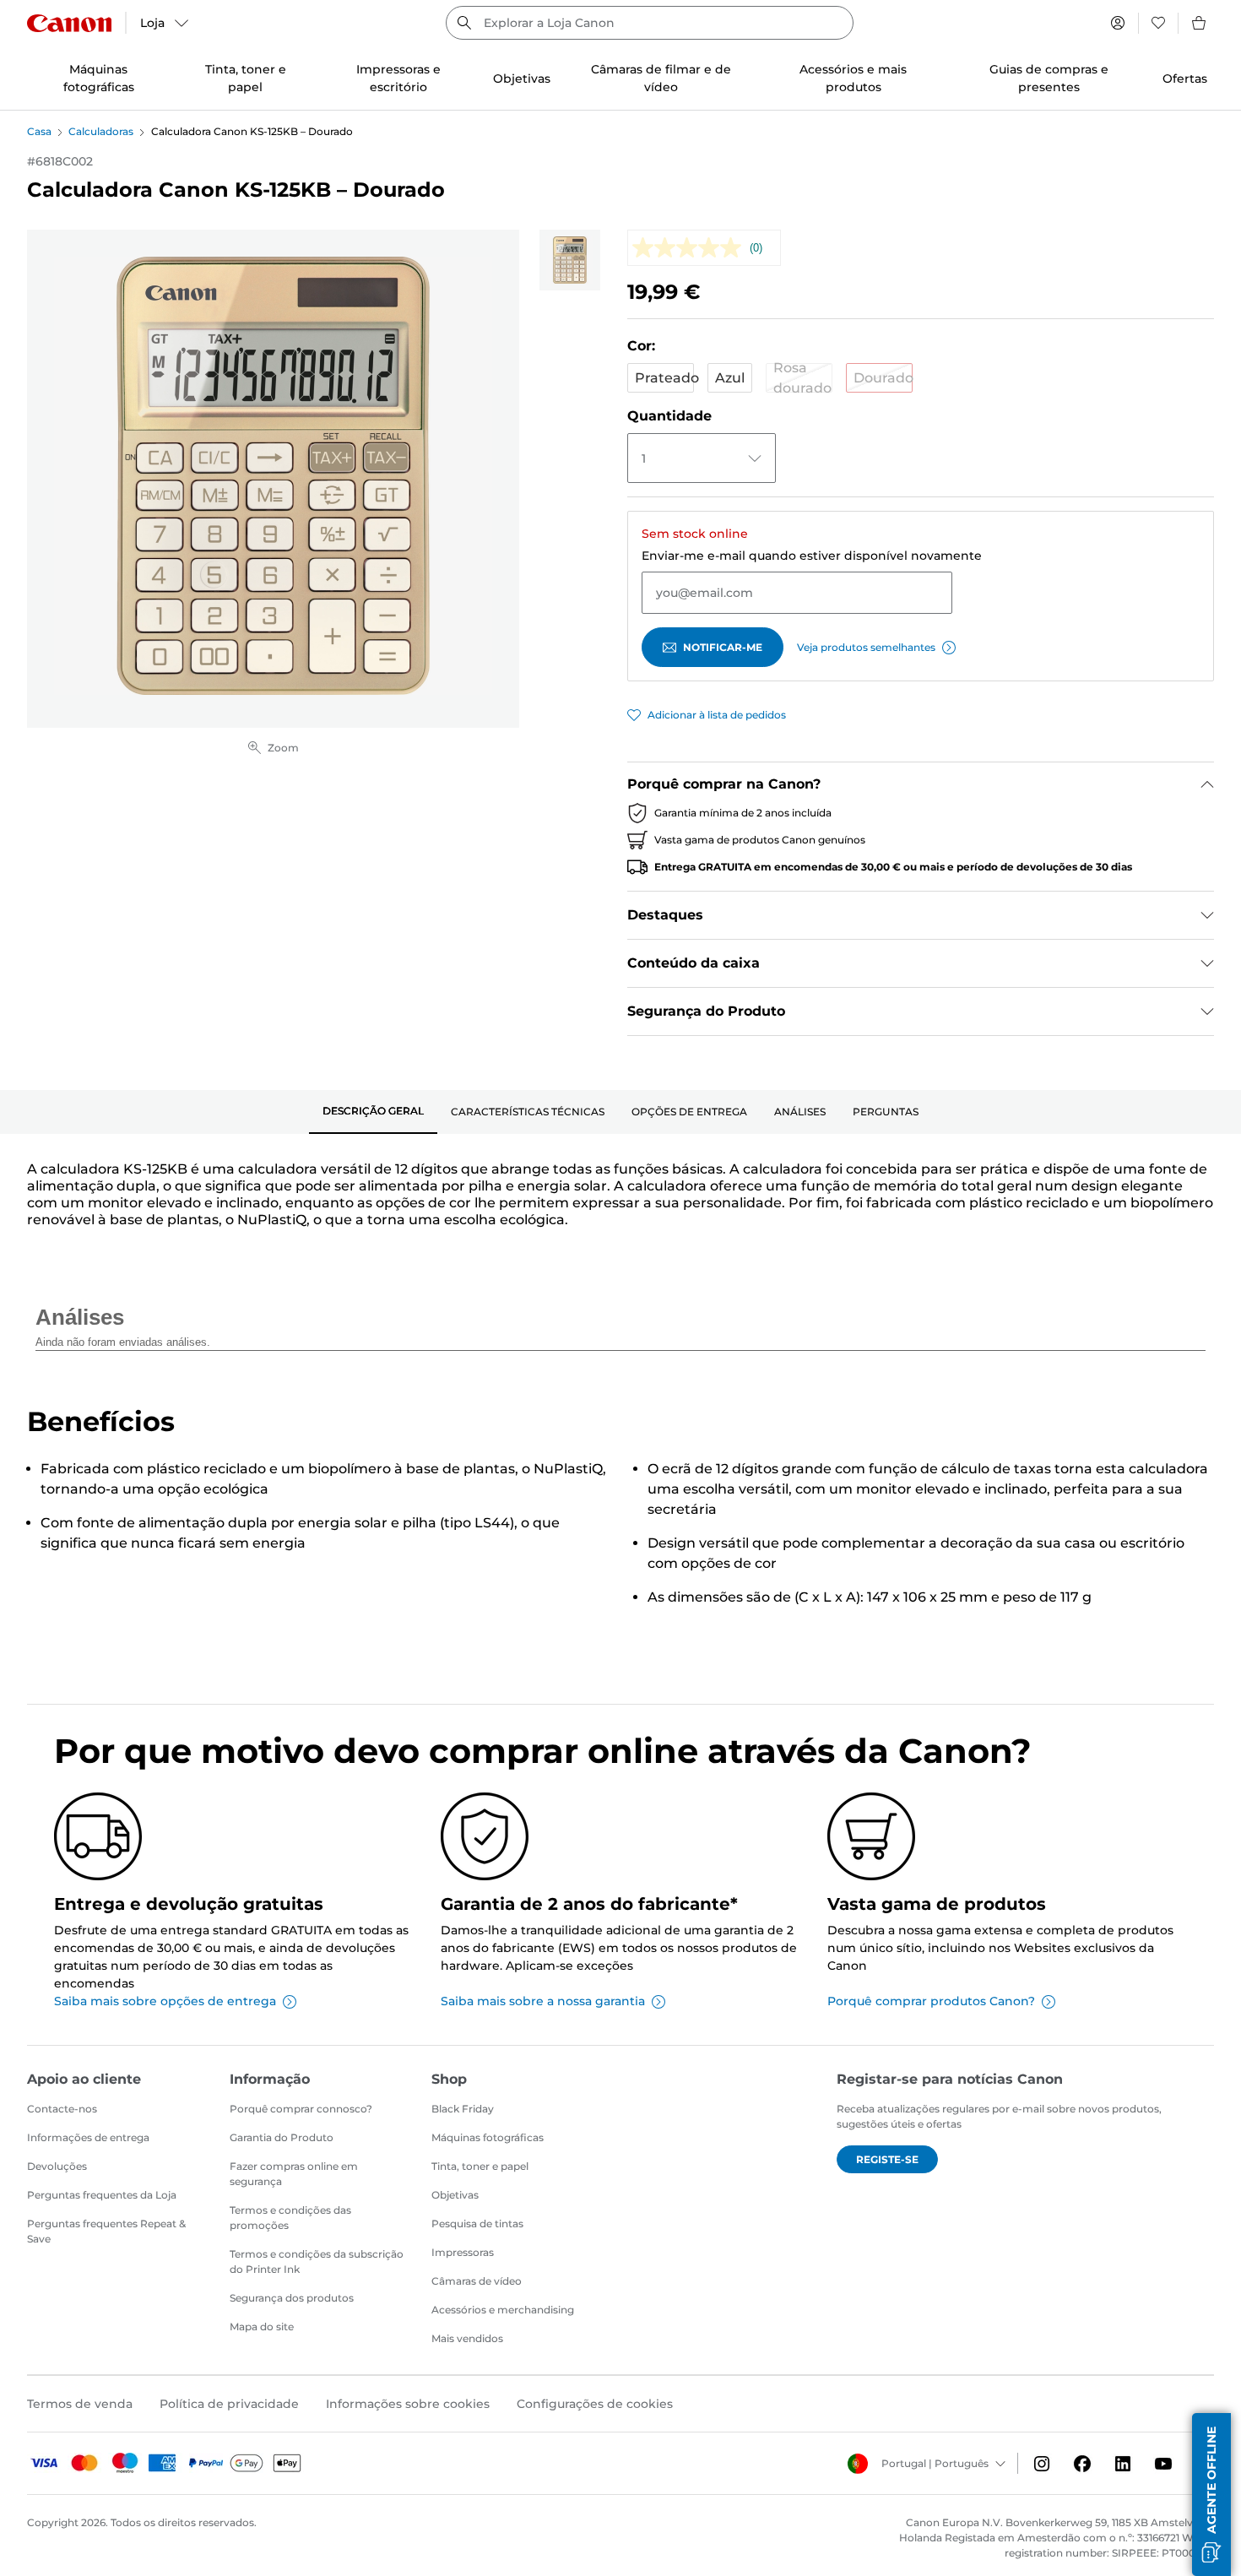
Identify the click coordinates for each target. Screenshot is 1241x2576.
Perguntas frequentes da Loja (102, 2195)
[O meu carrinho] (1200, 23)
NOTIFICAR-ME (723, 647)
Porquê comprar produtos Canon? (931, 2001)
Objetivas (455, 2195)
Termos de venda (80, 2404)
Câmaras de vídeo (477, 2281)
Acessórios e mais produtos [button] (853, 78)
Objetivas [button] (522, 79)
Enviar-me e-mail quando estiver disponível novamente (812, 556)
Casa (39, 131)
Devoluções (57, 2166)
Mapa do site (262, 2327)
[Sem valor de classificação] (691, 248)
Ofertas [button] (1185, 79)
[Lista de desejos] (1158, 23)
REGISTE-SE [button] (887, 2159)
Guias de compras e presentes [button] (1049, 78)
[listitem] (570, 260)
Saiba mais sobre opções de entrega (165, 2001)
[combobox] (650, 23)
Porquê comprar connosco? (301, 2109)
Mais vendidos (467, 2338)
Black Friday (463, 2109)
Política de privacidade (229, 2404)
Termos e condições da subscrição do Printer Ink (317, 2261)
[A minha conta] (1118, 23)
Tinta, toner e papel (480, 2166)
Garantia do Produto (282, 2137)
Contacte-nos (62, 2109)
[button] (661, 378)
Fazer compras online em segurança (294, 2174)
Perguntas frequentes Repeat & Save (106, 2231)
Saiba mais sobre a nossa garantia (543, 2001)
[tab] (373, 1112)
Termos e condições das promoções (290, 2218)
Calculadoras (101, 131)
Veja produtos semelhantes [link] (866, 647)
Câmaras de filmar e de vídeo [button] (661, 78)
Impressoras (463, 2252)
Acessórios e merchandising (503, 2310)
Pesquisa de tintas (477, 2223)
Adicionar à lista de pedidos (717, 715)
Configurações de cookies (595, 2404)
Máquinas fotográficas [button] (99, 78)
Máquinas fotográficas (488, 2137)
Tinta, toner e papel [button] (246, 78)
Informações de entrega (88, 2137)
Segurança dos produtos (292, 2298)
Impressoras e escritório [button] (398, 78)
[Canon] (69, 23)
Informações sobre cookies (408, 2404)
